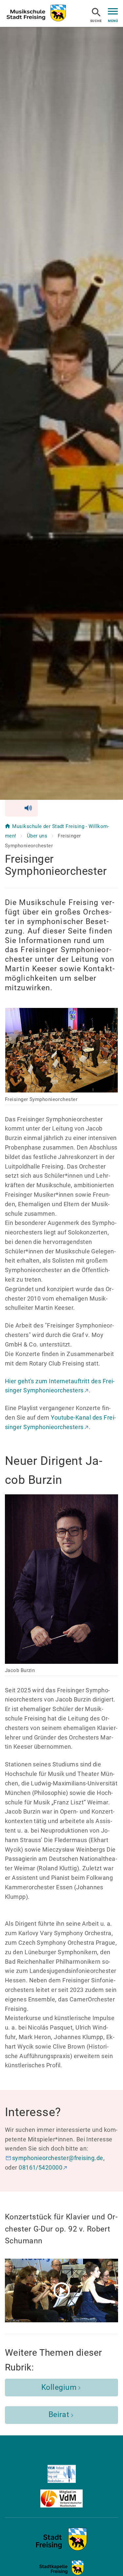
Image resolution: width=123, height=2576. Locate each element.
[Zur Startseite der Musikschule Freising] (36, 13)
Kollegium (59, 2387)
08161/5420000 (41, 2167)
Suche (96, 21)
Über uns (38, 836)
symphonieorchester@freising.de (58, 2158)
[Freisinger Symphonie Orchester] (61, 2549)
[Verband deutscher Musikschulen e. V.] (61, 2498)
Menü (113, 21)
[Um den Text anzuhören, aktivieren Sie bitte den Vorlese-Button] (21, 808)
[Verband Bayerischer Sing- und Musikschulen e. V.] (61, 2474)
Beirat (59, 2415)
